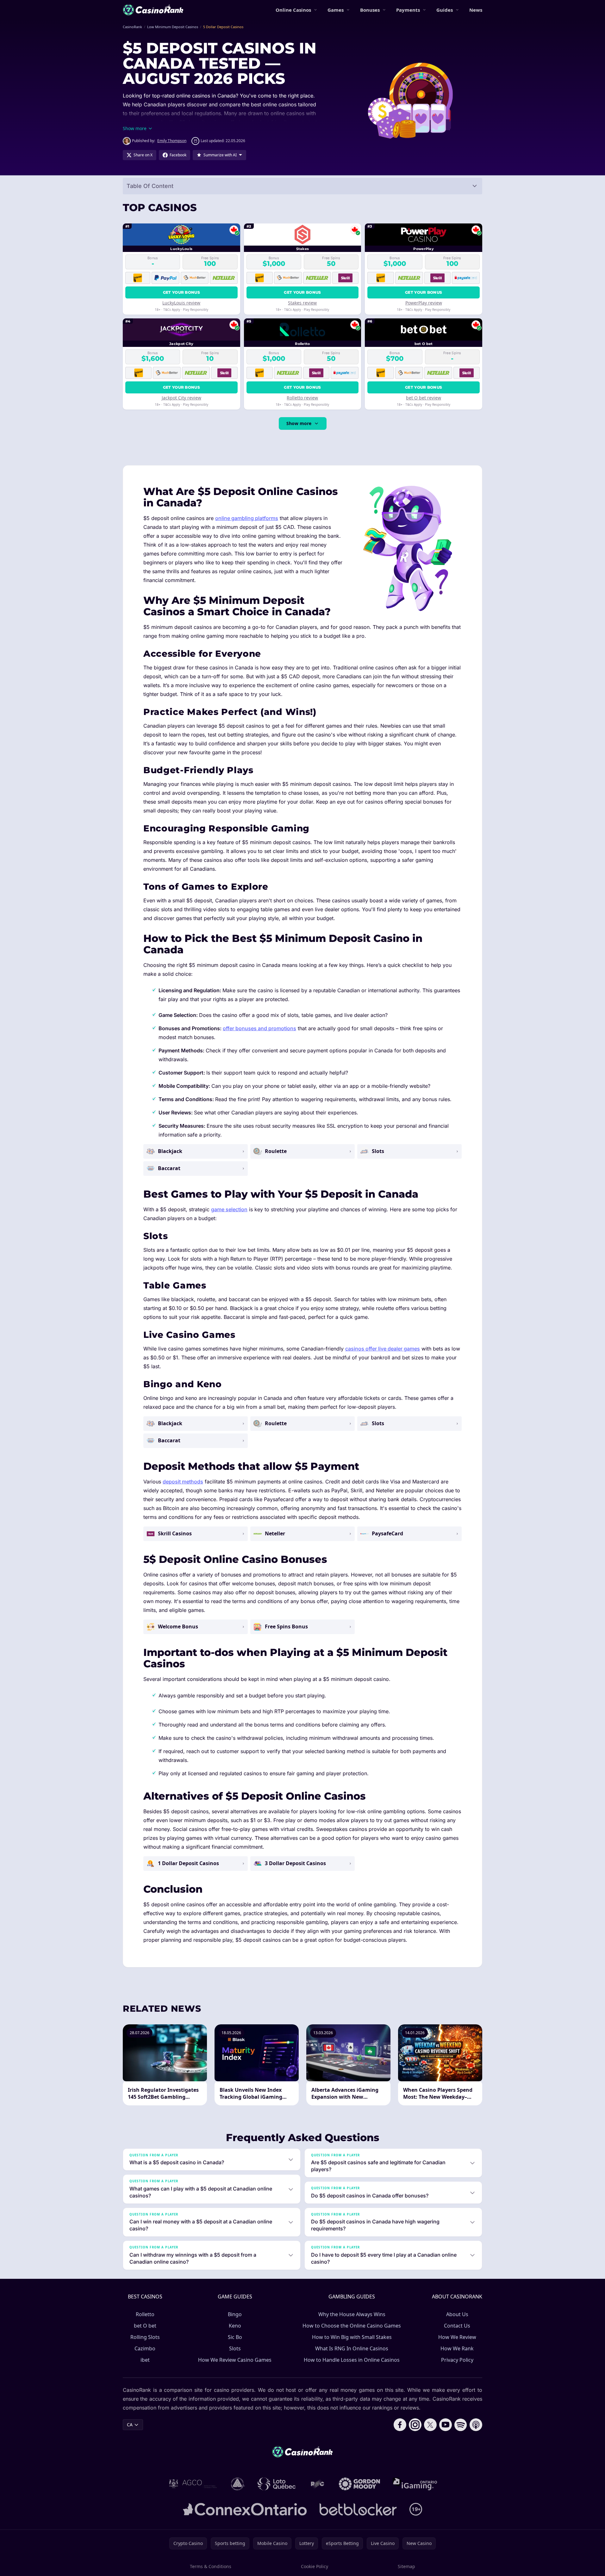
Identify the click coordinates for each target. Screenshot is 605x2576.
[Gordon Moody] (359, 2484)
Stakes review (302, 303)
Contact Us (457, 2326)
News (476, 10)
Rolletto (145, 2314)
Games (336, 10)
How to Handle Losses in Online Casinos (352, 2360)
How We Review (457, 2337)
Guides (445, 10)
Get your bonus (181, 292)
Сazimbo (145, 2348)
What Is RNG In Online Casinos (352, 2348)
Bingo (235, 2314)
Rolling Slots (145, 2337)
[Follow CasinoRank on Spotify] (461, 2425)
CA (130, 2425)
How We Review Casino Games (235, 2360)
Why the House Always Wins (352, 2314)
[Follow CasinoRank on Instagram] (415, 2425)
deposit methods (183, 1482)
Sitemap (406, 2566)
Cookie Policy (315, 2566)
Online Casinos (293, 10)
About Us (457, 2314)
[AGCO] (193, 2484)
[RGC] (317, 2484)
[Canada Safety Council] (238, 2484)
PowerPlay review (424, 303)
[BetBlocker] (358, 2509)
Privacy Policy (457, 2360)
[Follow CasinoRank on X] (430, 2425)
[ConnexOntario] (245, 2509)
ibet (145, 2360)
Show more (299, 423)
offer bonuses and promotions (259, 1028)
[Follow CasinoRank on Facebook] (400, 2425)
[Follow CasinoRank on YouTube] (446, 2425)
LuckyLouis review (181, 303)
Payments (408, 10)
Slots (235, 2348)
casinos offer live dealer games (383, 1349)
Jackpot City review (181, 398)
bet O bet (145, 2326)
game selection (229, 1209)
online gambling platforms (247, 518)
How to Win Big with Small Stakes (352, 2337)
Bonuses (370, 10)
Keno (235, 2326)
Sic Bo (235, 2337)
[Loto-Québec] (277, 2484)
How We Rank (457, 2348)
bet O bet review (424, 398)
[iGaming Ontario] (415, 2484)
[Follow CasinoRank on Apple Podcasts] (476, 2425)
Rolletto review (302, 398)
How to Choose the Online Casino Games (352, 2326)
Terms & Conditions (211, 2566)
